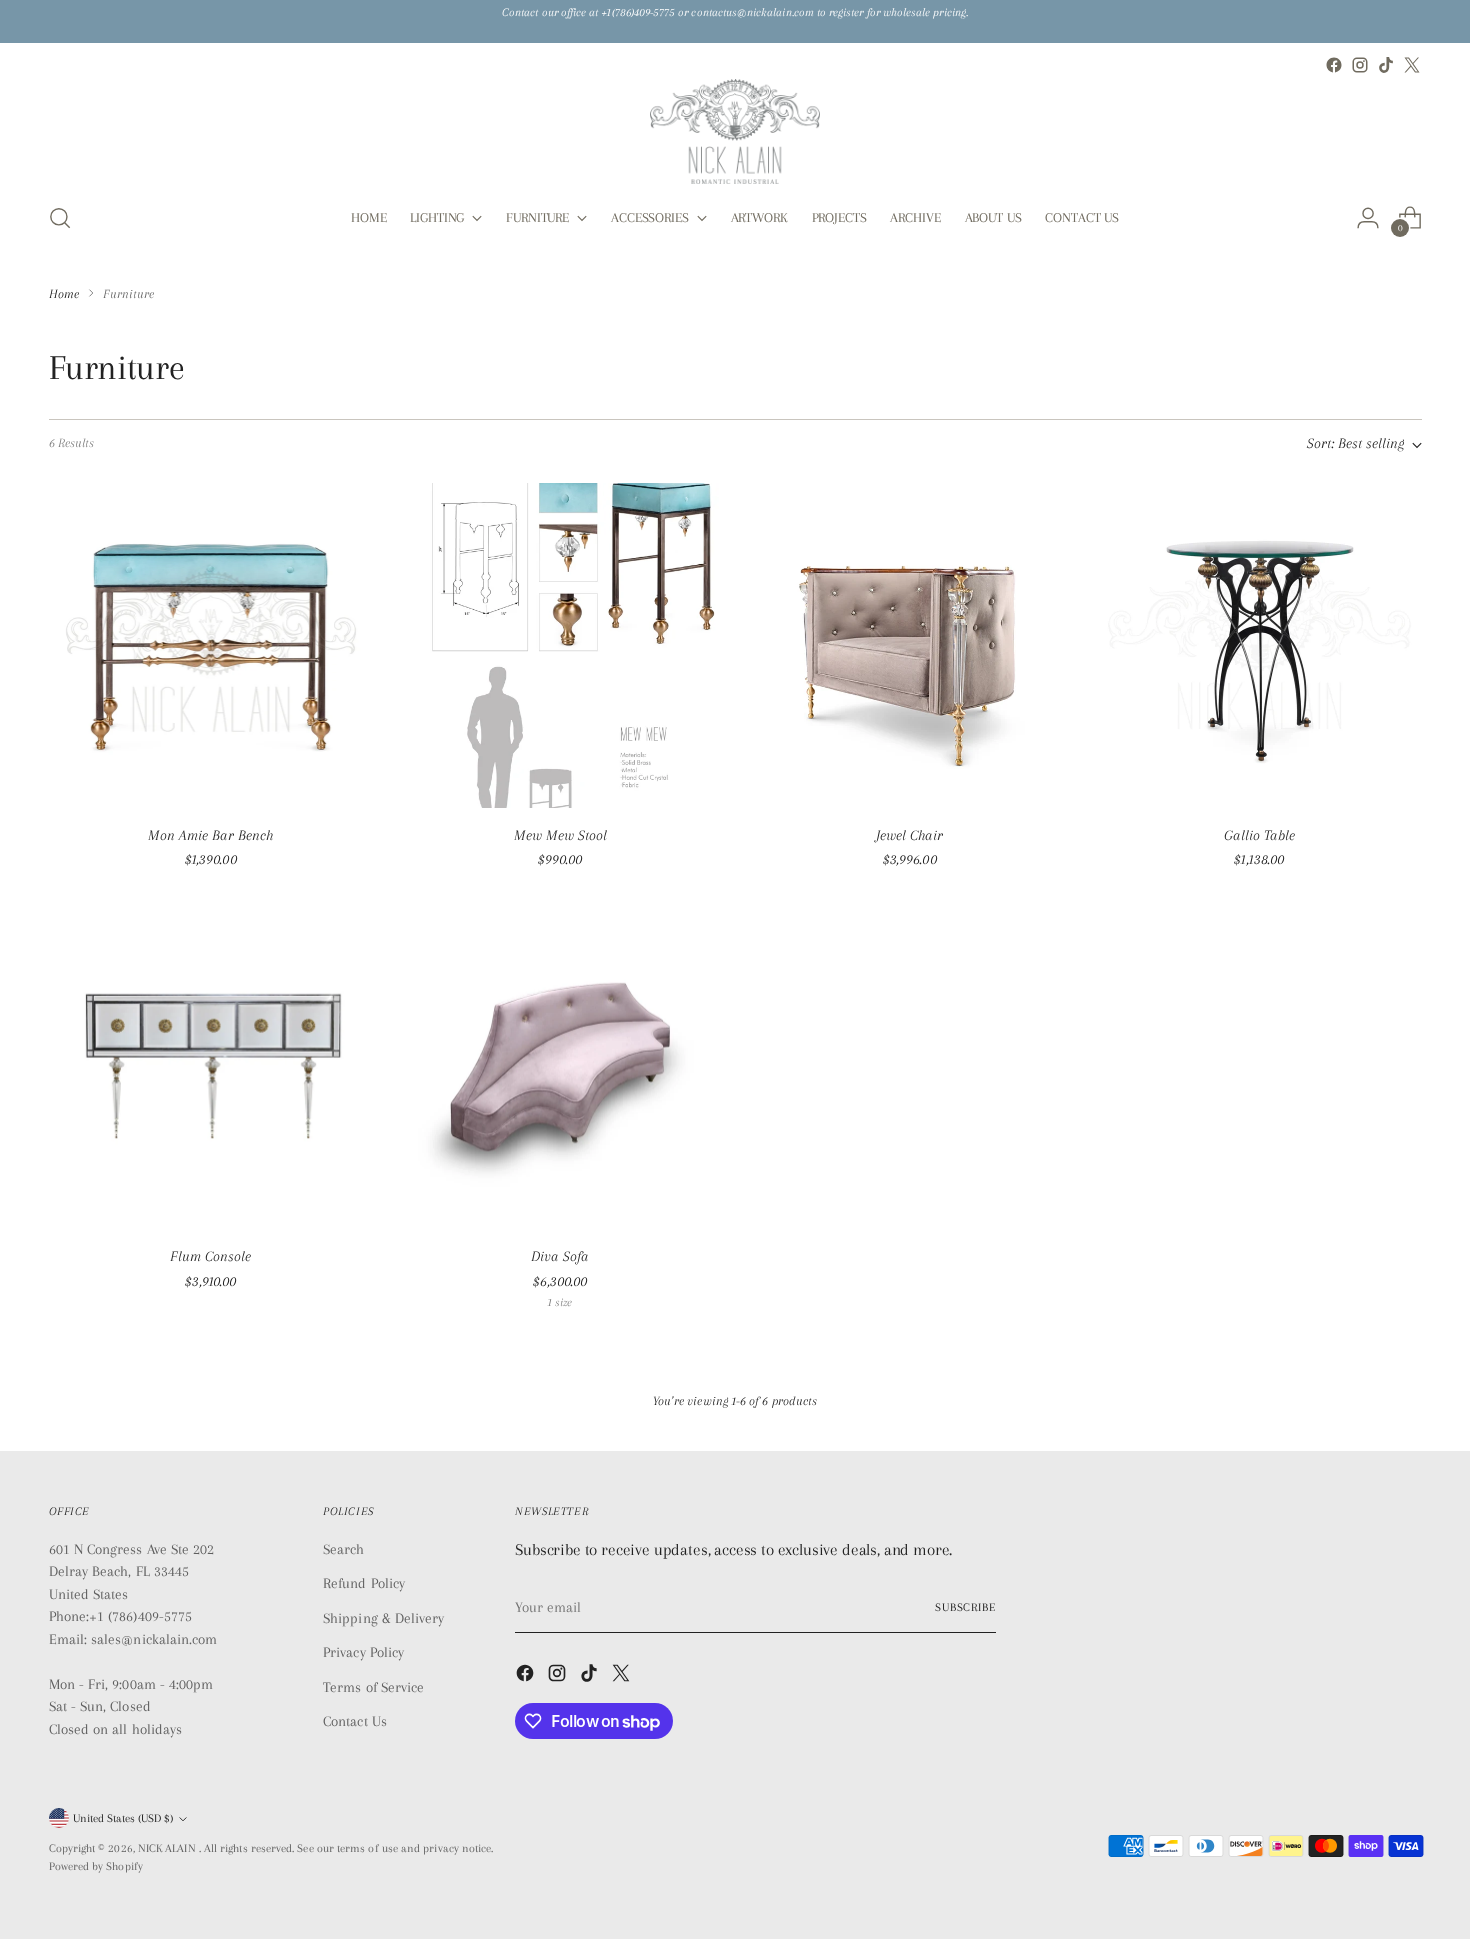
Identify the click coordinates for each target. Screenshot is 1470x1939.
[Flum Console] (211, 1067)
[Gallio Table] (1259, 645)
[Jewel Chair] (910, 645)
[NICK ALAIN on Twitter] (1412, 65)
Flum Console (210, 1256)
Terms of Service (373, 1687)
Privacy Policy (363, 1652)
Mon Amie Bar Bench (210, 835)
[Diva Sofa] (560, 1067)
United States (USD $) (123, 1818)
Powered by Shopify (96, 1866)
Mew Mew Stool (560, 835)
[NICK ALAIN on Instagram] (1360, 65)
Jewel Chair (909, 835)
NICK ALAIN (168, 1848)
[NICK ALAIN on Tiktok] (1386, 65)
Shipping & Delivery (383, 1618)
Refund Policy (364, 1583)
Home (64, 293)
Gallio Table (1259, 835)
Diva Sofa (560, 1256)
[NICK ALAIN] (735, 131)
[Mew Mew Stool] (560, 645)
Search (343, 1549)
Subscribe (965, 1607)
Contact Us (355, 1721)
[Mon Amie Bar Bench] (211, 645)
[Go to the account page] (1368, 218)
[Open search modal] (60, 218)
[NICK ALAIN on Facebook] (1334, 65)
